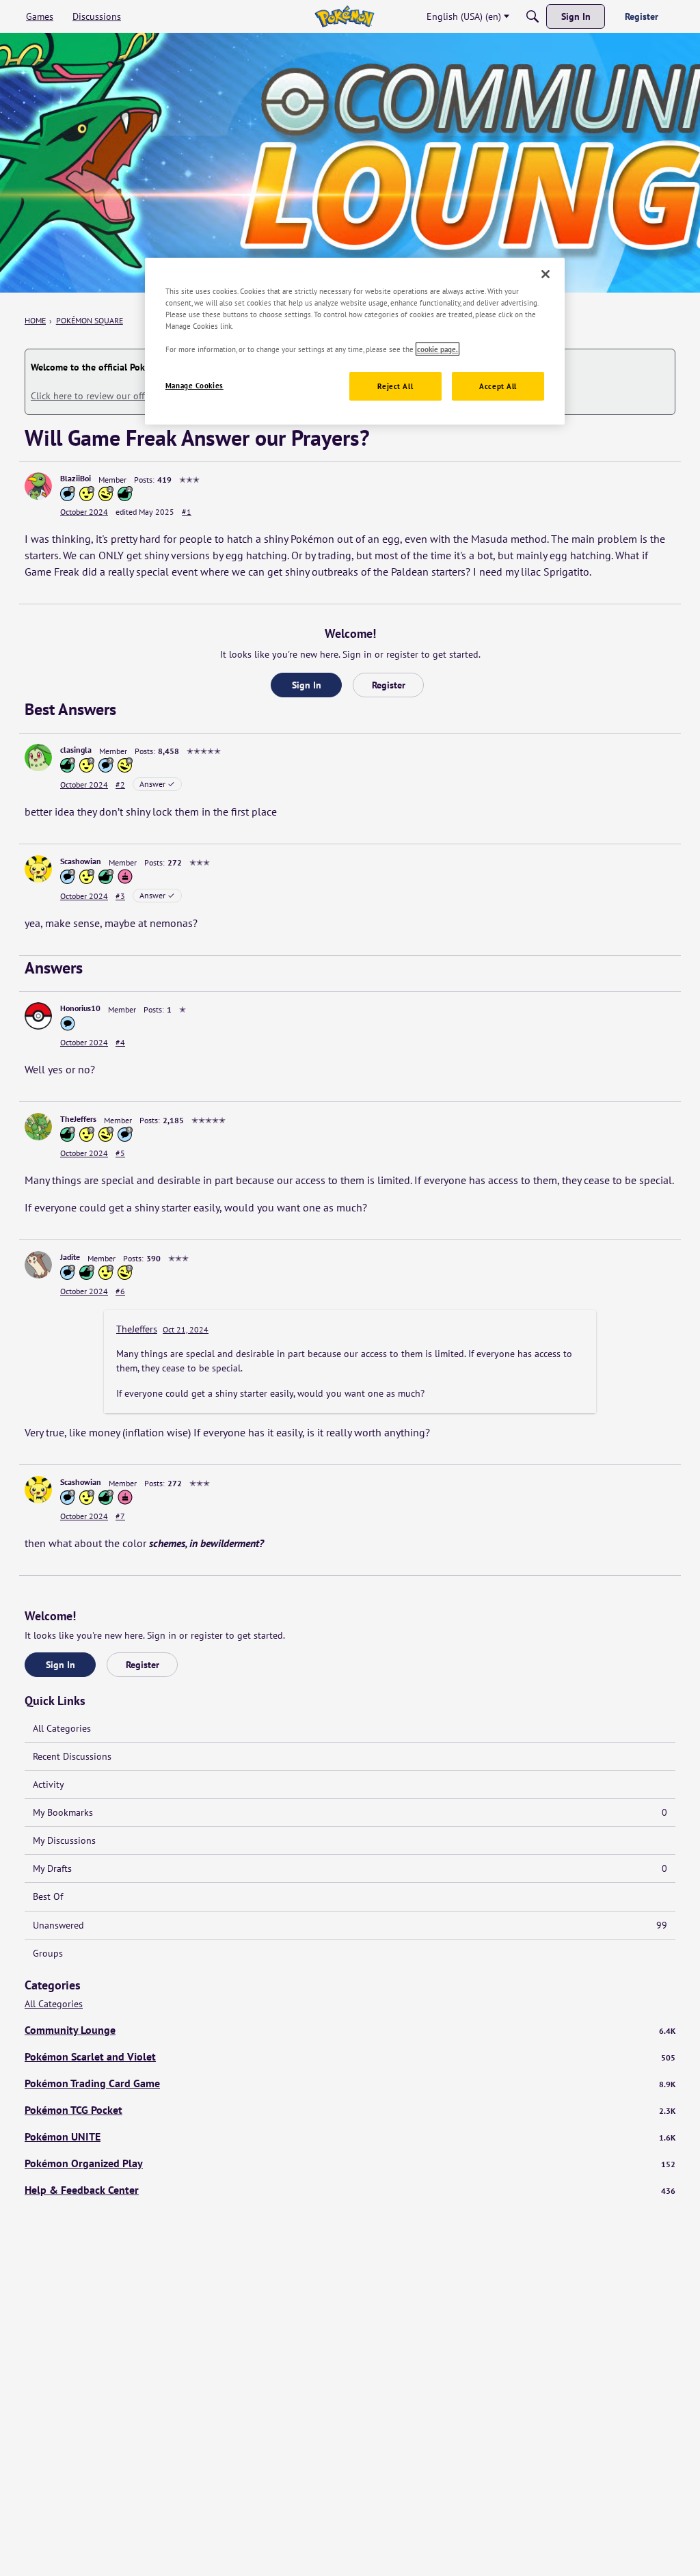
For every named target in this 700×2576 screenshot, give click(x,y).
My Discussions (64, 1840)
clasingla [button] (76, 750)
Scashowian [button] (81, 861)
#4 (120, 1042)
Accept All (498, 386)
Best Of (48, 1896)
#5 (120, 1153)
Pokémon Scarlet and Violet (350, 2056)
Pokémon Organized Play (350, 2163)
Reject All (395, 386)
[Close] (546, 274)
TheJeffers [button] (78, 1119)
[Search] (533, 16)
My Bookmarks (350, 1812)
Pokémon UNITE (350, 2136)
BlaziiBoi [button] (76, 478)
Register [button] (389, 685)
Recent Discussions (72, 1756)
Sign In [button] (307, 685)
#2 (120, 784)
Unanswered (350, 1925)
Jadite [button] (70, 1257)
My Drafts (350, 1868)
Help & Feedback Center (350, 2190)
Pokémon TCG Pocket (350, 2110)
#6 (120, 1291)
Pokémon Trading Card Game (350, 2083)
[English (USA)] (344, 16)
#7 (120, 1516)
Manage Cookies (194, 385)
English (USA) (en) (464, 16)
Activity (49, 1784)
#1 (187, 512)
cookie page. (437, 349)
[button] (38, 486)
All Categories (62, 1728)
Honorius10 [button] (80, 1008)
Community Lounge (350, 2030)
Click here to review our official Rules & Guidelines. (138, 396)
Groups (48, 1953)
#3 (120, 896)
